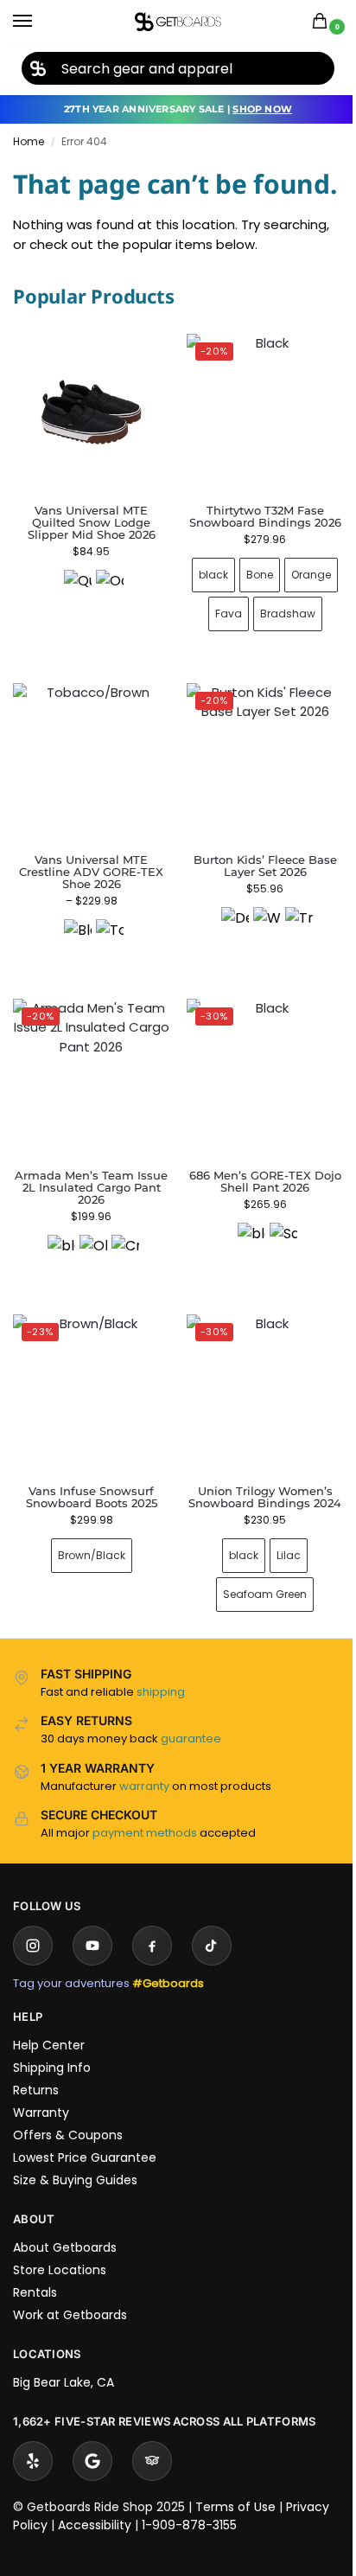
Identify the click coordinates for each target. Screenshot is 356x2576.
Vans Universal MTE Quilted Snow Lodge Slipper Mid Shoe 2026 (92, 522)
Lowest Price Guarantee (85, 2243)
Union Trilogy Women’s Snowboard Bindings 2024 (255, 1576)
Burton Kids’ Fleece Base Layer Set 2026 (255, 952)
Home (29, 141)
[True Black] (289, 1007)
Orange (232, 668)
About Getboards (65, 2333)
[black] (58, 1328)
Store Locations (60, 2355)
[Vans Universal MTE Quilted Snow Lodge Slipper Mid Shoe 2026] (91, 412)
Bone (279, 629)
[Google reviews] (92, 2547)
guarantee (191, 1824)
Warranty (41, 2198)
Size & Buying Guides (75, 2266)
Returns (36, 2176)
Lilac (279, 1641)
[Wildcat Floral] (257, 1007)
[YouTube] (92, 2031)
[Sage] (273, 1316)
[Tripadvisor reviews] (152, 2547)
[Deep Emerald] (226, 1007)
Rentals (35, 2378)
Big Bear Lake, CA (64, 2468)
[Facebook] (152, 2031)
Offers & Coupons (68, 2221)
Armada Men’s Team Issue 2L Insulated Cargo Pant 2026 (88, 1267)
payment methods (145, 1918)
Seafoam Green (255, 1680)
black (232, 629)
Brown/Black (88, 1629)
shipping (161, 1777)
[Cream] (122, 1328)
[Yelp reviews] (33, 2547)
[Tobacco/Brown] (106, 1020)
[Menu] (39, 22)
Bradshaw (255, 707)
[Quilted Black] (78, 584)
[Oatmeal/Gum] (110, 584)
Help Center (49, 2131)
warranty (144, 1872)
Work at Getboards (70, 2400)
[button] (323, 22)
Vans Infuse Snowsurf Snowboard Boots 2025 (88, 1570)
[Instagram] (33, 2031)
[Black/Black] (74, 1020)
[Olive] (90, 1328)
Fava (284, 668)
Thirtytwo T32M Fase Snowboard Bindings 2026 (255, 564)
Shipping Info (52, 2153)
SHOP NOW (262, 109)
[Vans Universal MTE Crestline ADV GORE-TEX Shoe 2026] (88, 851)
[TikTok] (212, 2031)
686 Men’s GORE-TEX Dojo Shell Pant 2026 (255, 1261)
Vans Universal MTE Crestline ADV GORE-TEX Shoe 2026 (88, 958)
